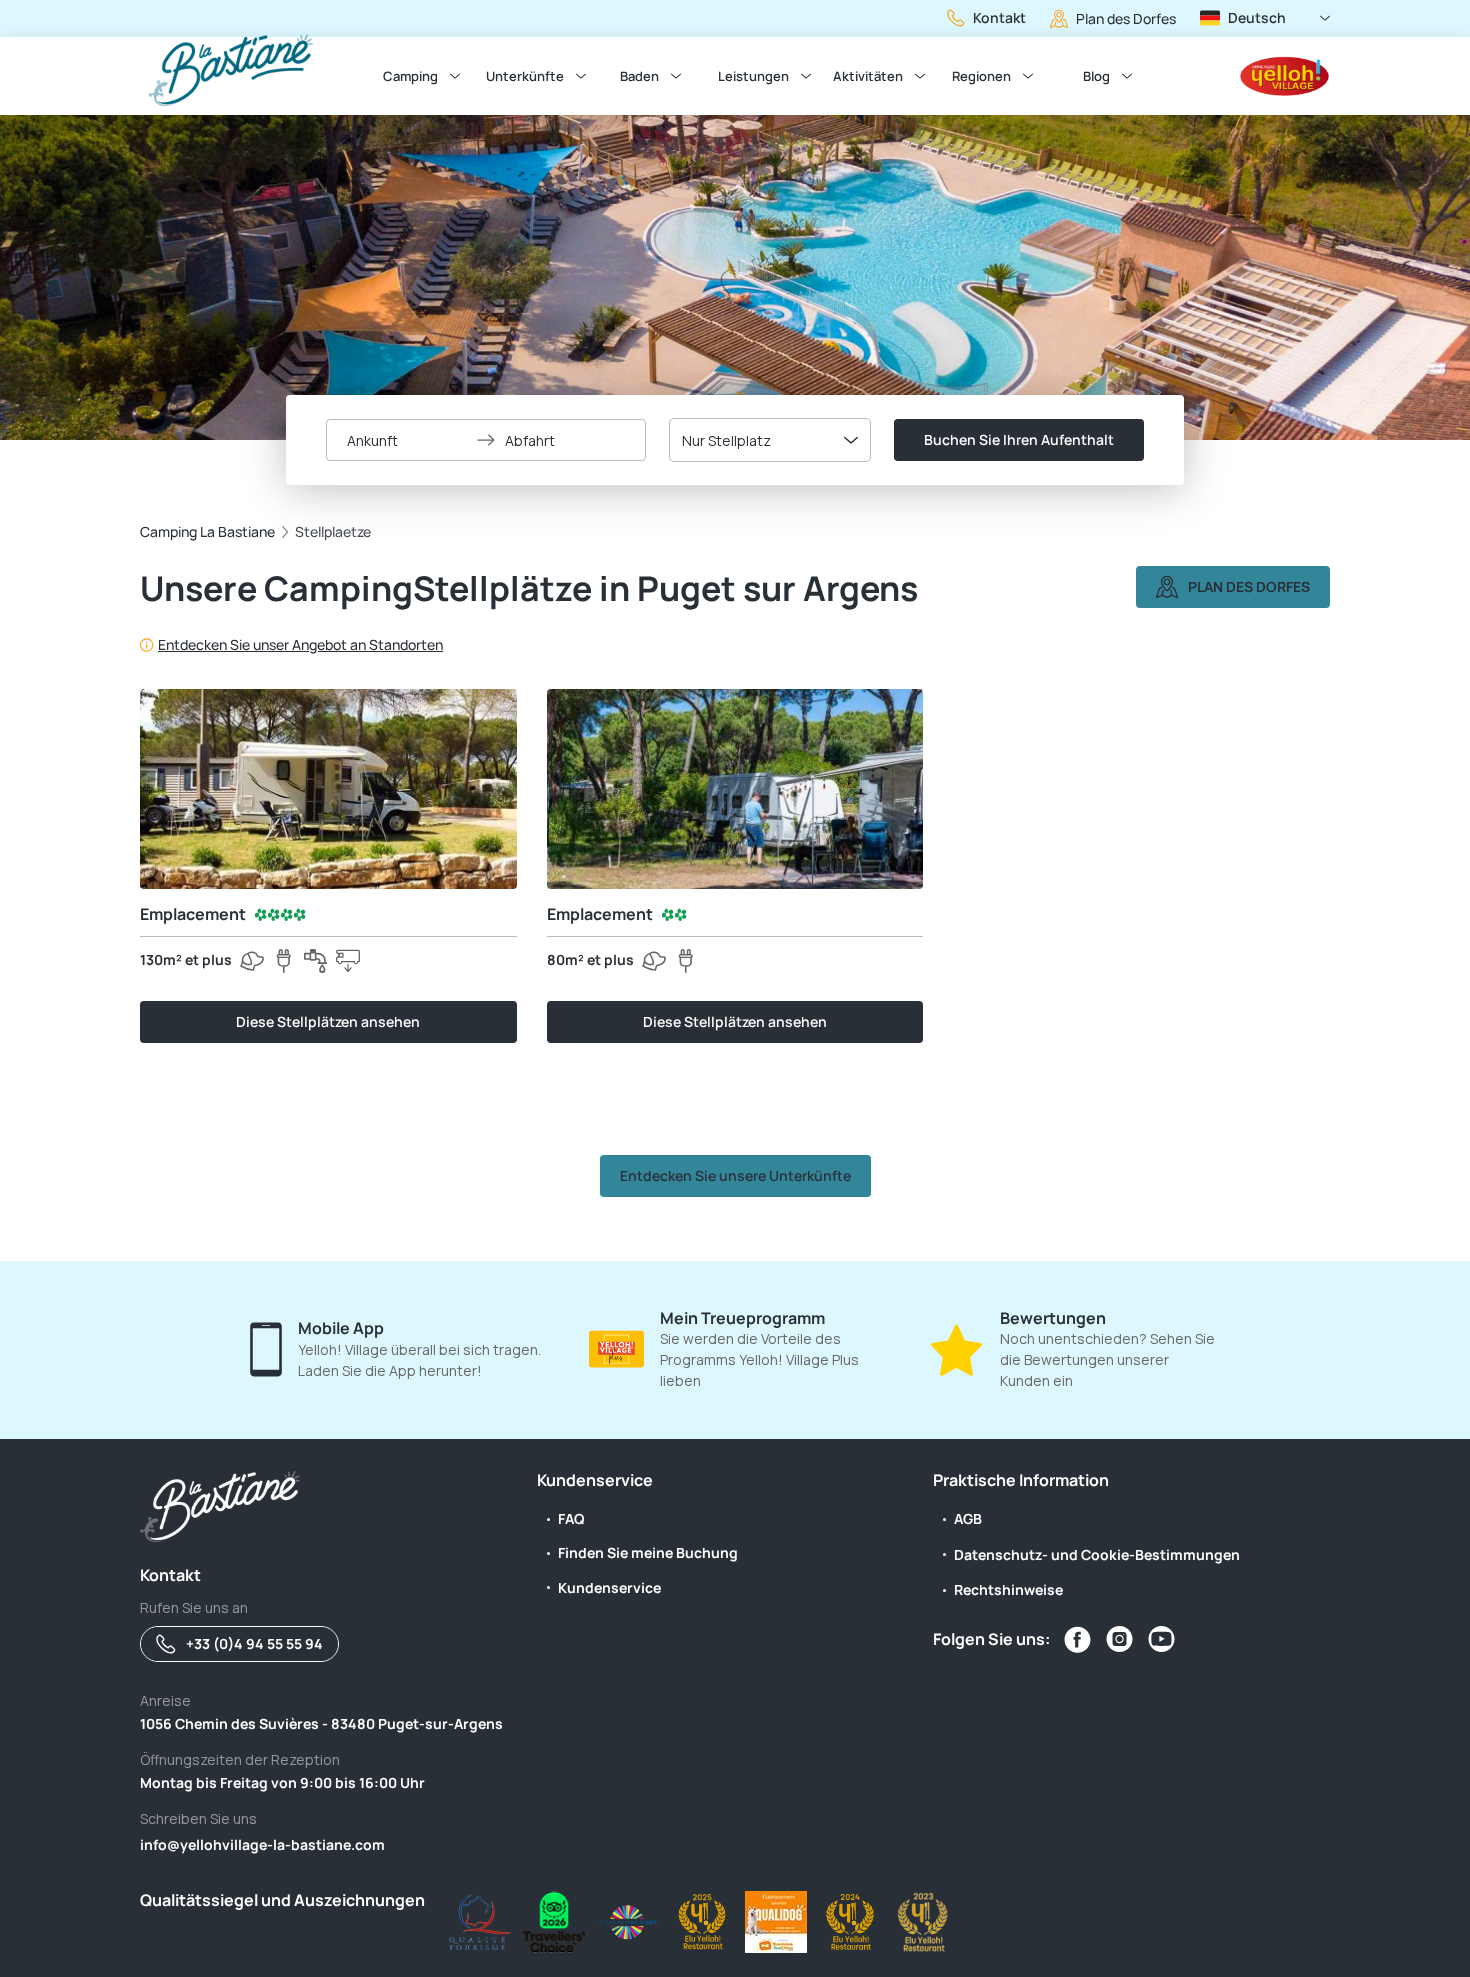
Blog (1096, 76)
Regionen (981, 76)
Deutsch (1257, 17)
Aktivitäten (868, 76)
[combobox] (770, 440)
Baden (639, 76)
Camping (410, 76)
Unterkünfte (525, 76)
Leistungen (753, 76)
